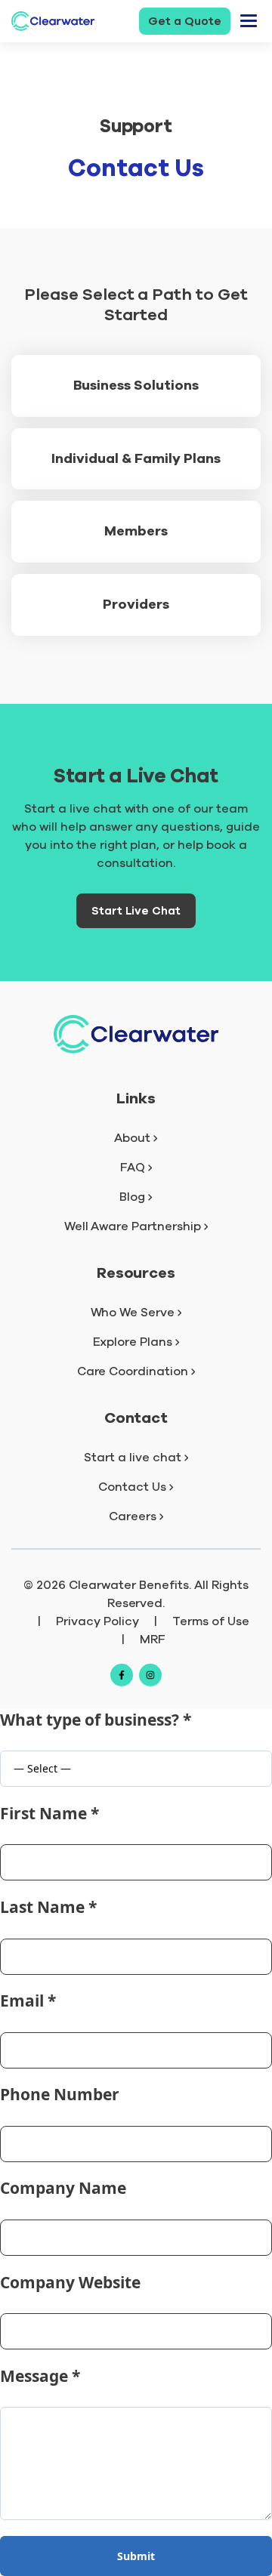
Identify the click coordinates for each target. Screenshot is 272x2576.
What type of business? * (96, 1720)
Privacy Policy (97, 1621)
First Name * (49, 1813)
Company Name (63, 2188)
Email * (28, 2001)
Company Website (70, 2282)
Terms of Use (211, 1621)
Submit (136, 2556)
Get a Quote (185, 21)
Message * (40, 2376)
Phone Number (60, 2094)
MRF (153, 1640)
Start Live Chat (136, 911)
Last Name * (48, 1907)
